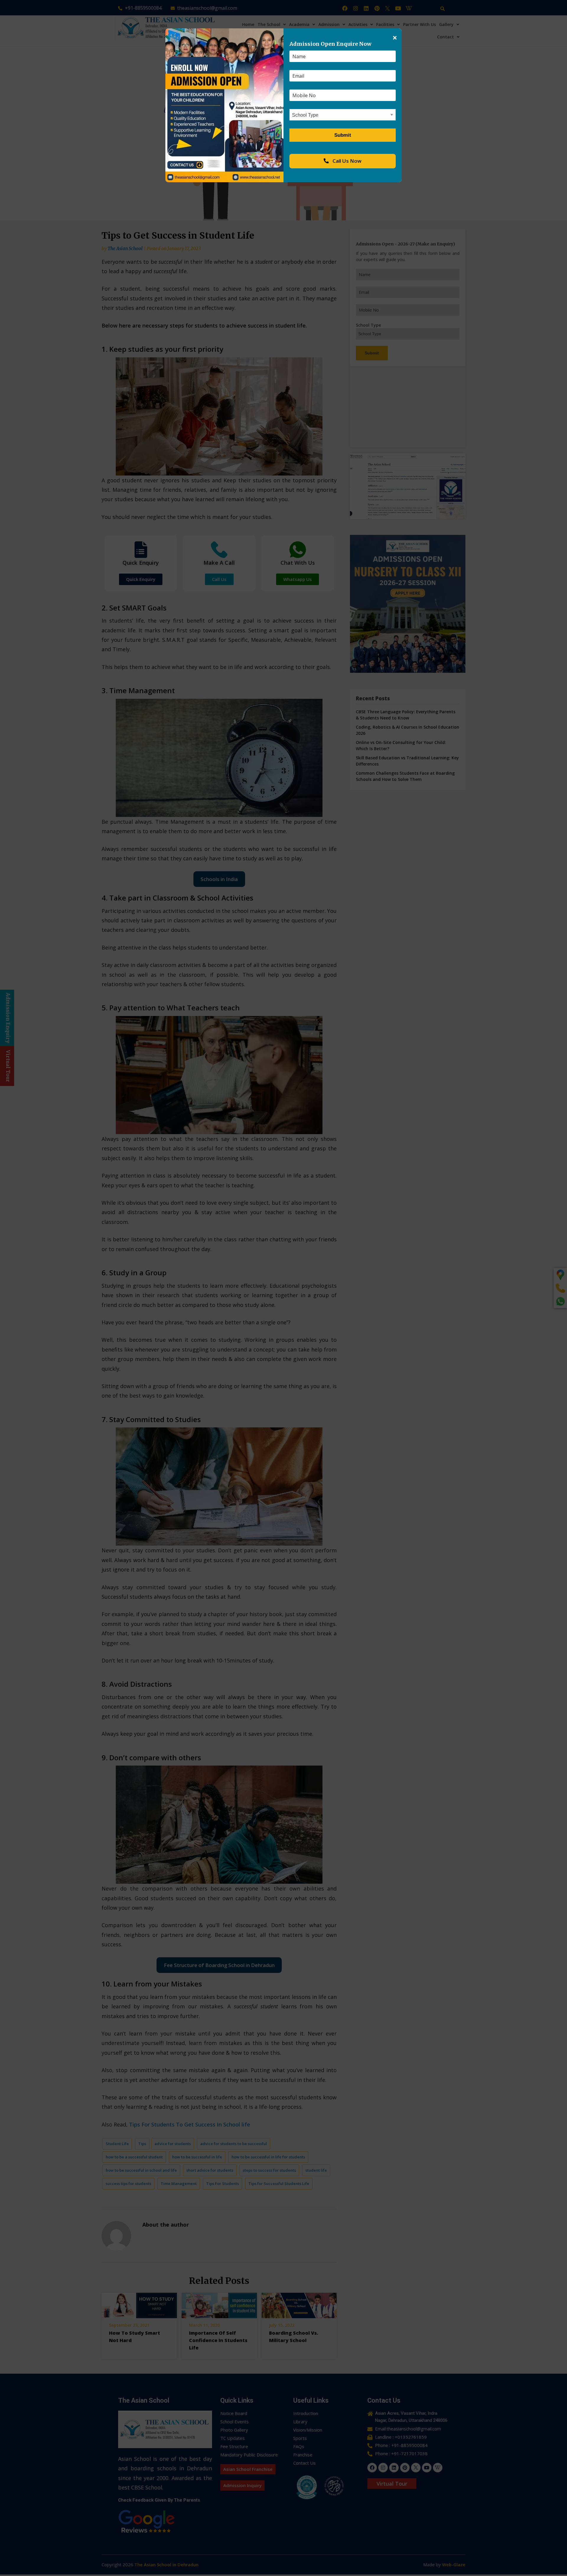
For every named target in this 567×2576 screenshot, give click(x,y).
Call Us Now (346, 161)
